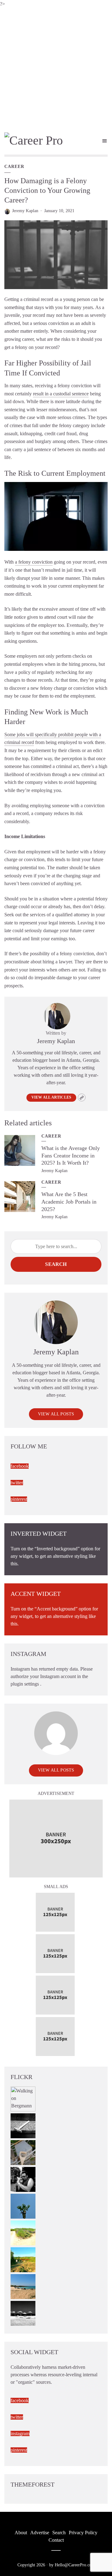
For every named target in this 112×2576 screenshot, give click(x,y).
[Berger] (23, 2259)
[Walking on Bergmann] (23, 2099)
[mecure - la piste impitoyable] (23, 2233)
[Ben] (23, 2179)
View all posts (56, 1414)
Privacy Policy (83, 2533)
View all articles (51, 1097)
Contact (56, 2540)
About (21, 2533)
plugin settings (25, 1684)
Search (56, 1264)
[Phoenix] (23, 2206)
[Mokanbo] (23, 2125)
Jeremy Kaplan (25, 211)
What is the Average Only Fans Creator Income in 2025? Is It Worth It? (71, 1155)
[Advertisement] (56, 67)
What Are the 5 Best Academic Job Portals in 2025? (69, 1202)
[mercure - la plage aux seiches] (23, 2286)
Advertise (40, 2533)
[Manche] (23, 2152)
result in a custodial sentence (61, 394)
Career (14, 167)
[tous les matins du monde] (23, 2313)
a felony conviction (34, 562)
